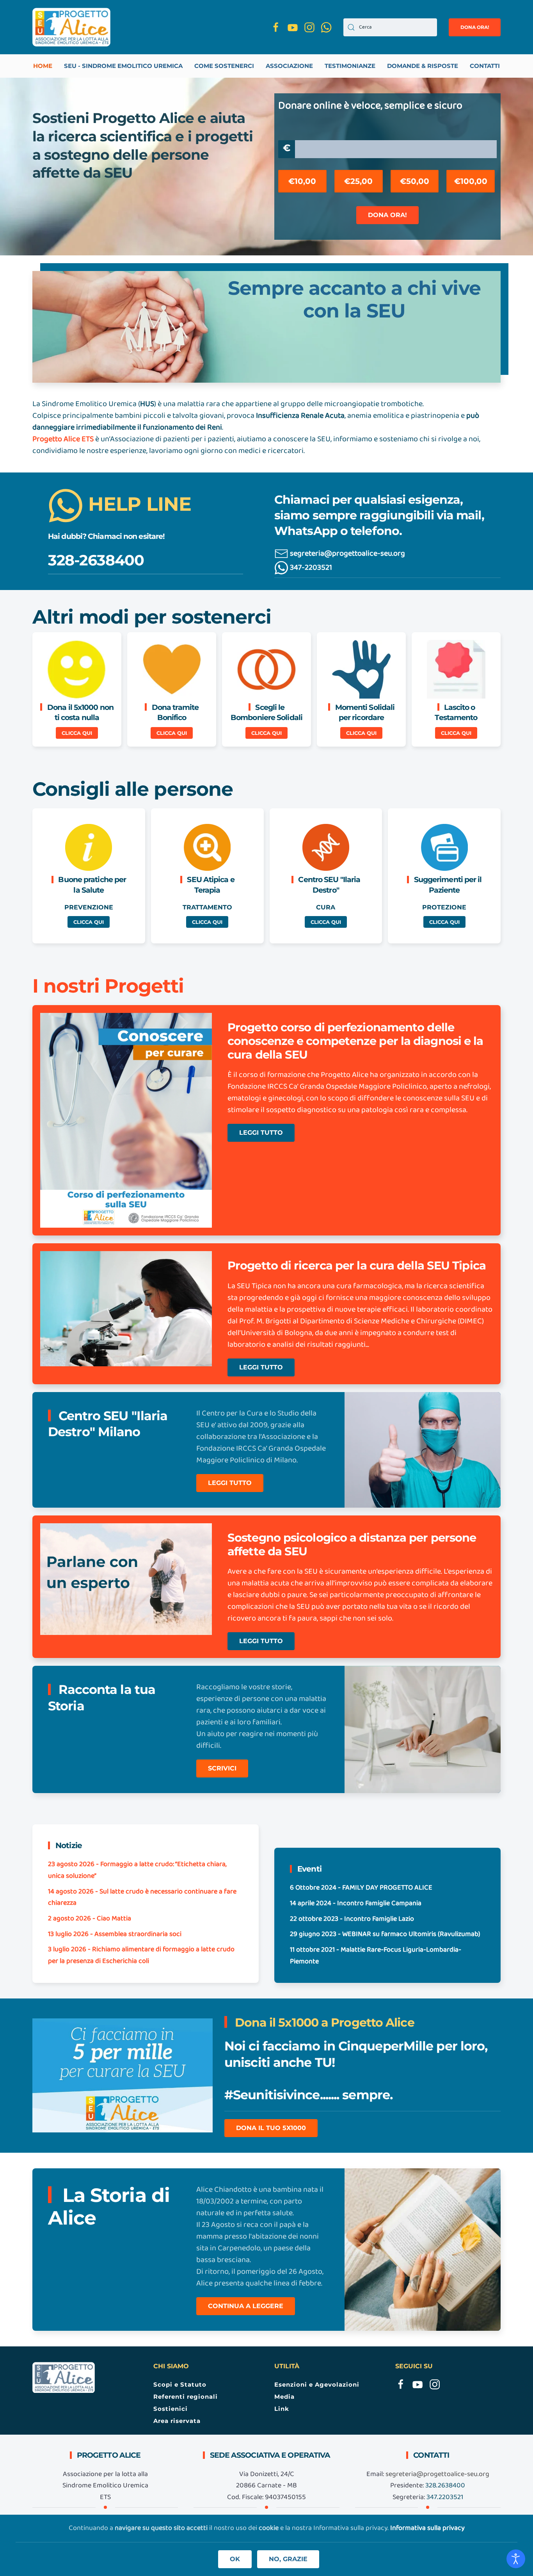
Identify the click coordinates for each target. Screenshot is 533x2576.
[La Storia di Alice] (423, 2250)
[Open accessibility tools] (516, 2559)
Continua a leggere (246, 2306)
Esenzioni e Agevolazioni (317, 2384)
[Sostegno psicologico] (126, 1120)
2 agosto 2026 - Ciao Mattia (90, 1919)
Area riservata (177, 2421)
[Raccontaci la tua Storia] (423, 1729)
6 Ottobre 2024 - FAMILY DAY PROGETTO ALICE (361, 1888)
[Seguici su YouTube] (293, 27)
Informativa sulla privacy (427, 2528)
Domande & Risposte (423, 66)
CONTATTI (485, 66)
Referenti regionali (186, 2397)
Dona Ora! (387, 215)
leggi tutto (261, 1133)
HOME (43, 66)
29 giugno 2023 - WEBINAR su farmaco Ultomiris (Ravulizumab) (385, 1934)
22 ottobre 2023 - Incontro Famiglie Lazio (352, 1919)
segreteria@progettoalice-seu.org (347, 554)
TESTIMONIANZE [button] (350, 66)
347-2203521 (310, 568)
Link (282, 2409)
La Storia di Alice (109, 2206)
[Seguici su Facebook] (276, 27)
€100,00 (471, 181)
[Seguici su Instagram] (309, 27)
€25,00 (358, 181)
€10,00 (302, 181)
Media (284, 2397)
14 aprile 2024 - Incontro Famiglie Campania (356, 1903)
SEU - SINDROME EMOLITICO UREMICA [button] (123, 66)
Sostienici (171, 2409)
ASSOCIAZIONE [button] (289, 66)
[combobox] (390, 27)
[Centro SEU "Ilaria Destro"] (423, 1450)
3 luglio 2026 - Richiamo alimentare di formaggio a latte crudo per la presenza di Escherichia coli (141, 1955)
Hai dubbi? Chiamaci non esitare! (106, 536)
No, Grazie (288, 2559)
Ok (235, 2559)
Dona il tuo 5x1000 (271, 2128)
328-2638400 (96, 560)
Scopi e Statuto (180, 2384)
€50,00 (415, 181)
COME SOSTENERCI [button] (224, 66)
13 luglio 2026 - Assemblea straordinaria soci (115, 1934)
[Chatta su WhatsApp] (326, 27)
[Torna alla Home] (71, 27)
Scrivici (222, 1768)
